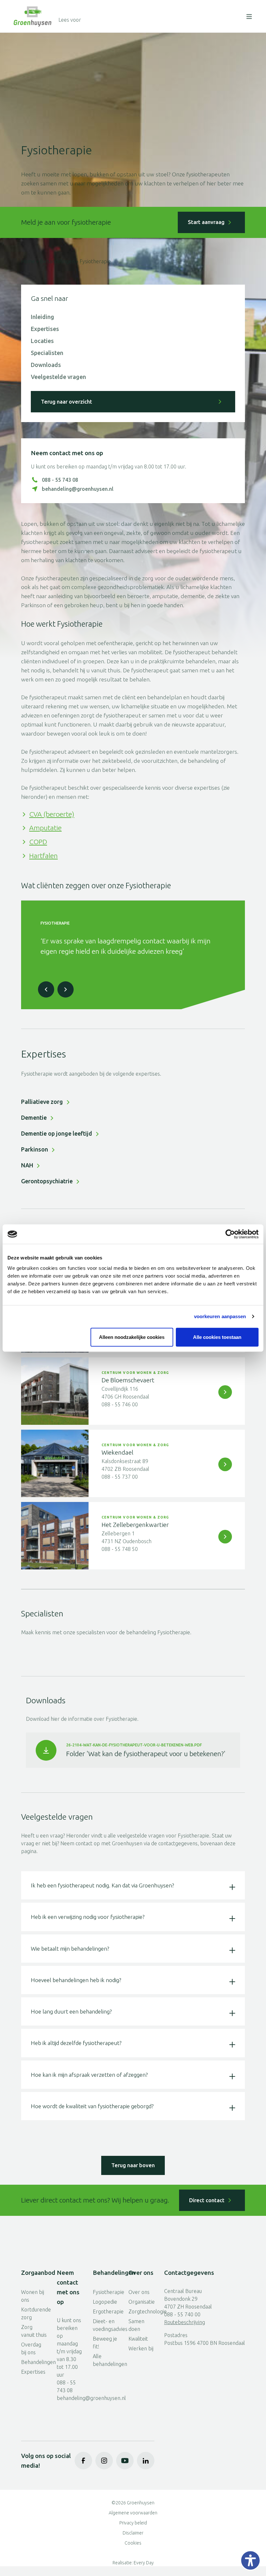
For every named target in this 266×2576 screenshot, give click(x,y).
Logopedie (105, 2302)
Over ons (139, 2292)
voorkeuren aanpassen (220, 1316)
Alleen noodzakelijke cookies (132, 1337)
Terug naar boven (133, 2165)
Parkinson (35, 1149)
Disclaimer (133, 2533)
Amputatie (45, 828)
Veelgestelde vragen (58, 377)
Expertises (45, 329)
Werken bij (141, 2348)
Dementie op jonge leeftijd (57, 1133)
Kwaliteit (138, 2339)
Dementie (34, 1117)
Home (28, 261)
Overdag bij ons (31, 2348)
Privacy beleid (133, 2523)
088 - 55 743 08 (60, 480)
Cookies (133, 2543)
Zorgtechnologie (141, 2311)
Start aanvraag (206, 222)
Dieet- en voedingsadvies (106, 2325)
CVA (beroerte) (52, 814)
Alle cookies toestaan (217, 1337)
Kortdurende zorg (34, 2313)
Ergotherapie (106, 2311)
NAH (27, 1165)
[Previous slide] (46, 989)
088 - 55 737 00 (120, 1477)
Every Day (144, 2563)
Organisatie (141, 2302)
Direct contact (207, 2200)
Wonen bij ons (33, 2296)
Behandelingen (57, 261)
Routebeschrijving (185, 2322)
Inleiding (42, 317)
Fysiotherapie (106, 2292)
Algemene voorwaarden (133, 2513)
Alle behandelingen (106, 2360)
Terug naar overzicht (66, 402)
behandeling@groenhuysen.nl (78, 489)
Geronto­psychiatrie (47, 1181)
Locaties (42, 341)
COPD (38, 842)
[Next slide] (66, 989)
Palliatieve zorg (42, 1102)
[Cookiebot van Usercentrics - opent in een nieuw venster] (230, 1234)
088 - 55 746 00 (120, 1404)
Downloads (46, 365)
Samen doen (136, 2325)
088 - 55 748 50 (120, 1549)
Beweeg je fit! (105, 2343)
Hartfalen (43, 856)
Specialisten (47, 353)
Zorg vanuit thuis (34, 2331)
